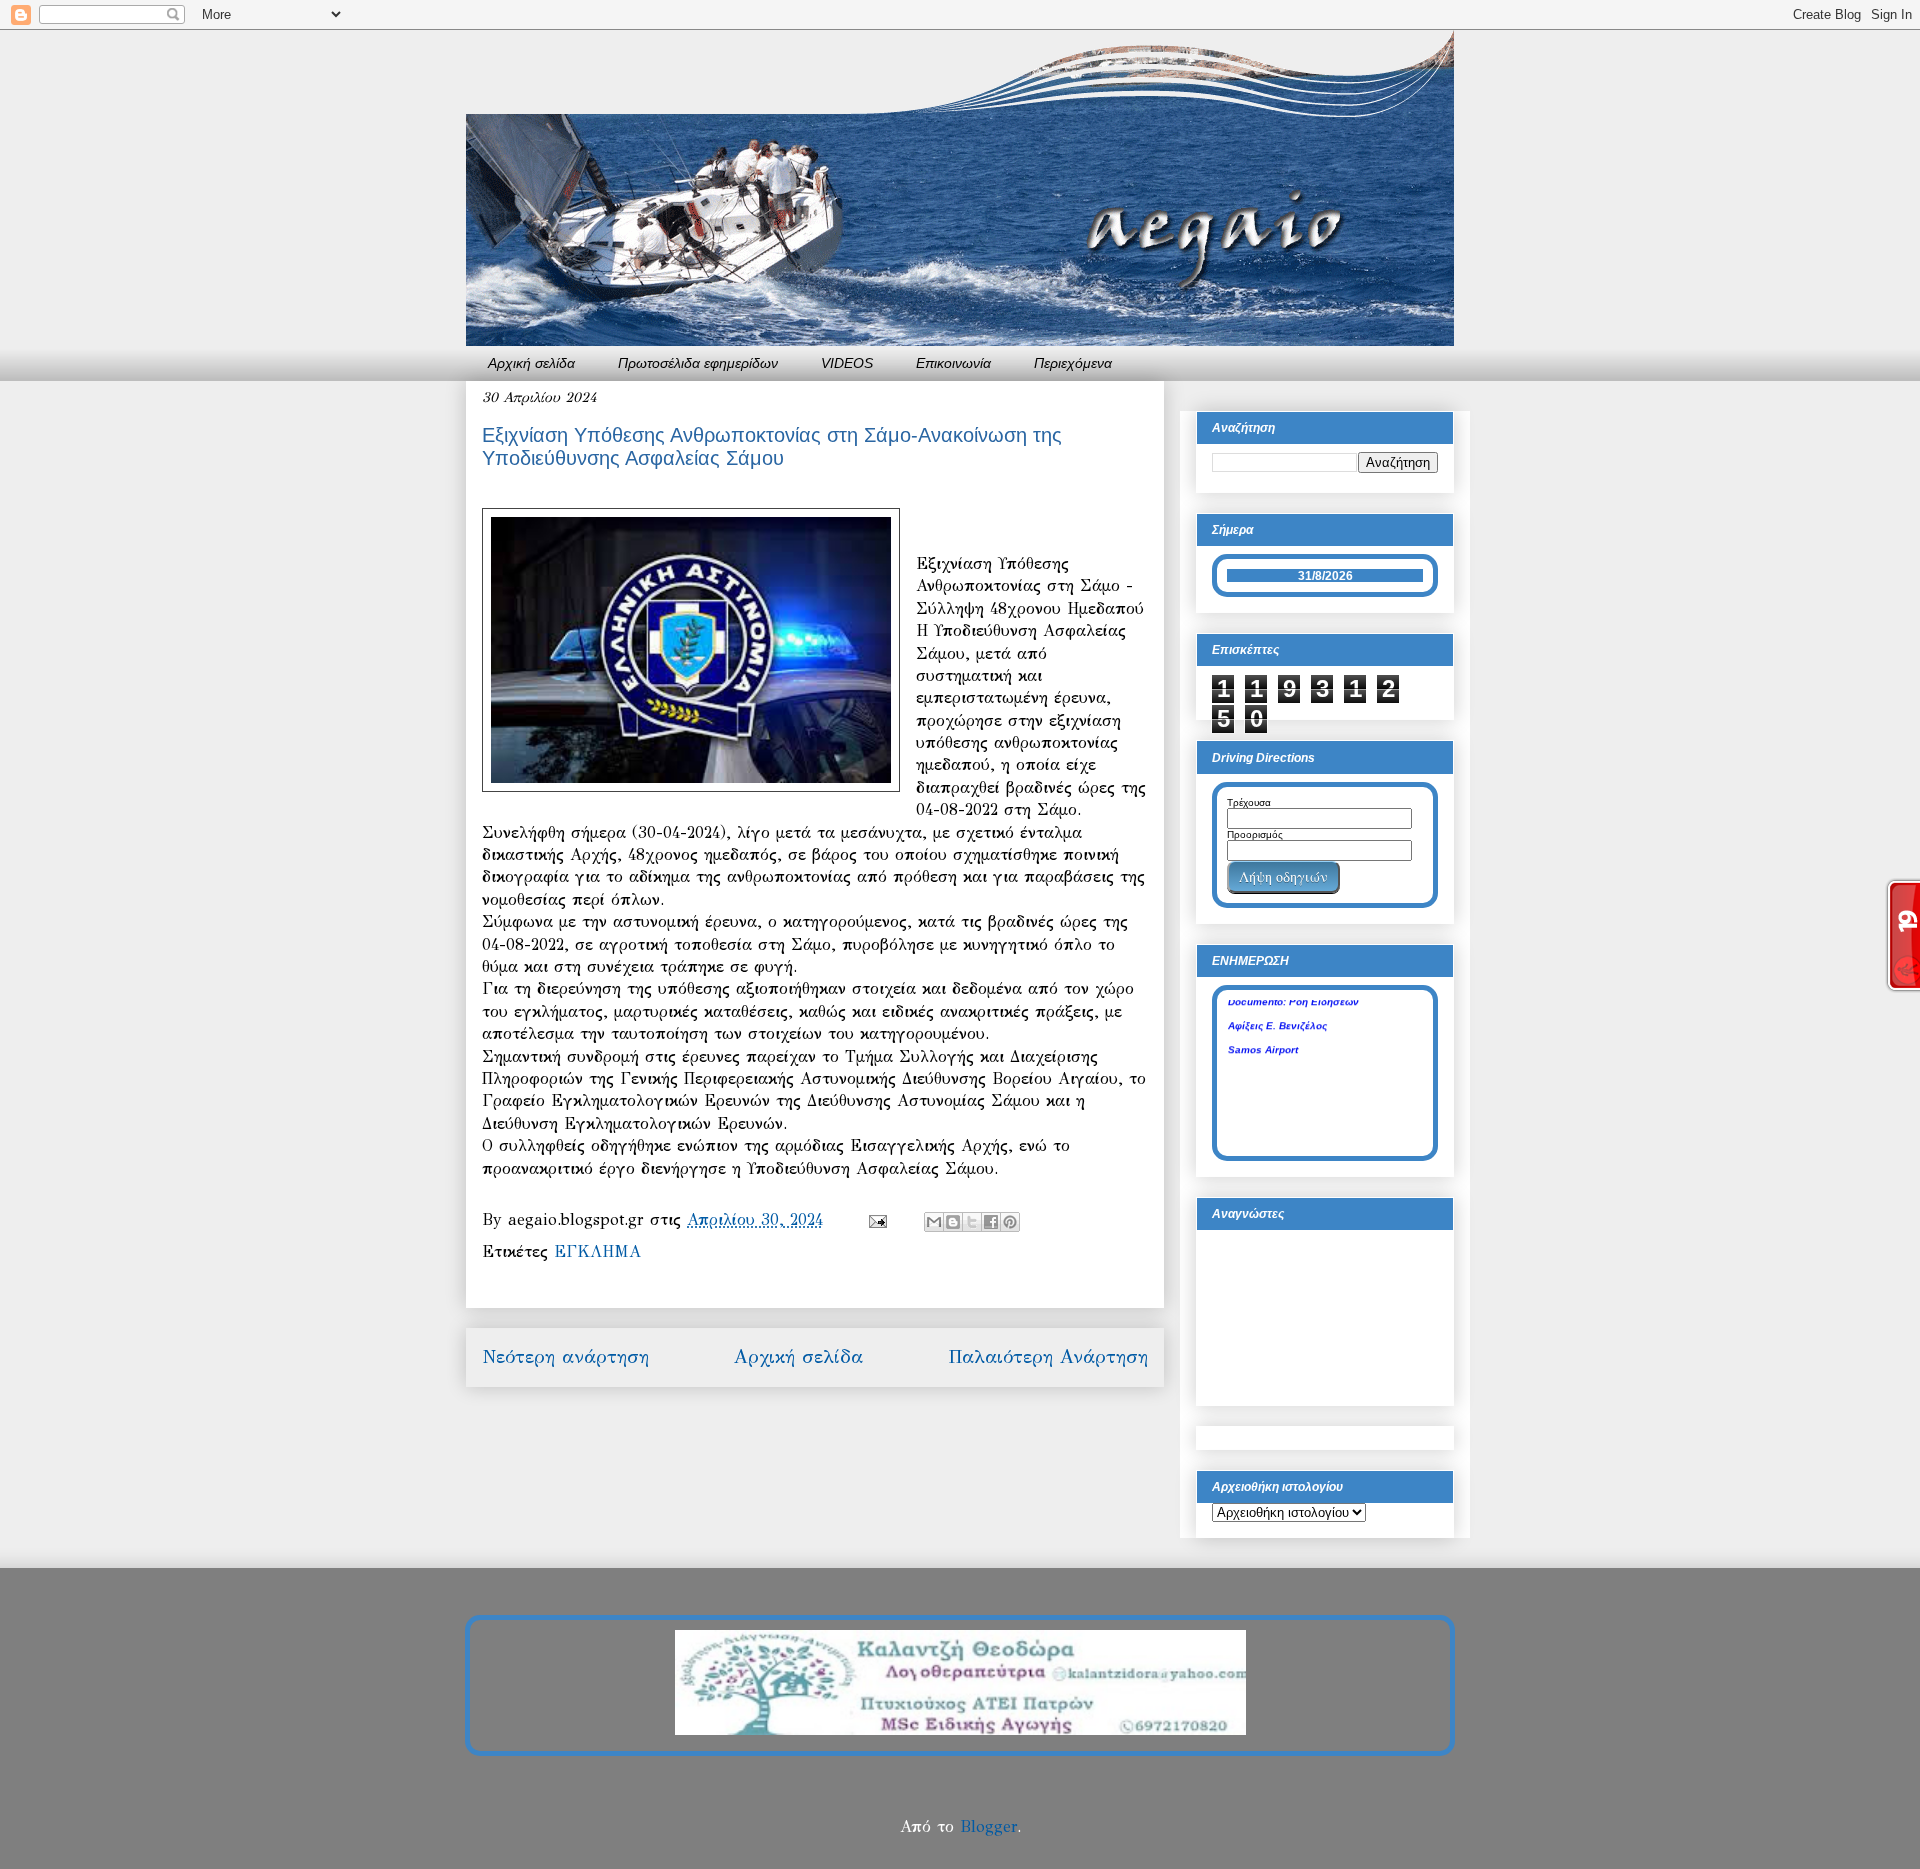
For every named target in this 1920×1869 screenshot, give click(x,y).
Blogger (988, 1826)
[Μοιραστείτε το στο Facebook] (991, 1222)
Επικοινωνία (953, 363)
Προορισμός (1255, 834)
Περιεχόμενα (1073, 363)
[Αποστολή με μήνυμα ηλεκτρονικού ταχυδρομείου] (934, 1222)
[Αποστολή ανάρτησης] (877, 1219)
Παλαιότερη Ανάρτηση (1048, 1356)
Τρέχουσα (1249, 802)
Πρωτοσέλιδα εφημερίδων (698, 363)
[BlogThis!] (953, 1222)
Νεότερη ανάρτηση (565, 1356)
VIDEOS (847, 363)
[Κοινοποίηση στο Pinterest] (1010, 1222)
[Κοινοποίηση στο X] (972, 1222)
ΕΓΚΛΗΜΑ (597, 1251)
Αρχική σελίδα (531, 363)
